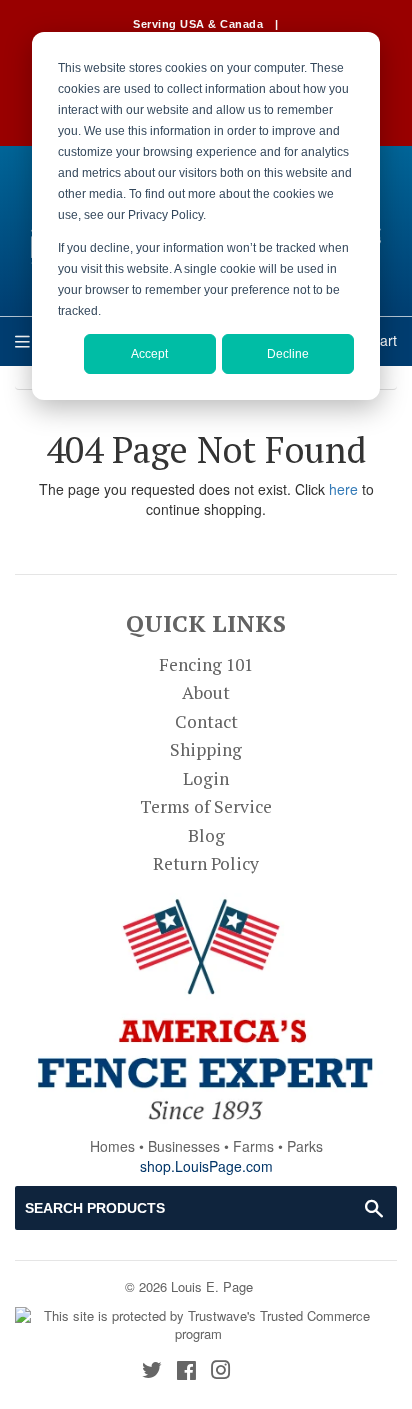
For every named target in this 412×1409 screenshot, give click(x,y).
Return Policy (206, 863)
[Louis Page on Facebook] (186, 1371)
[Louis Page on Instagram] (221, 1371)
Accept (149, 354)
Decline (288, 354)
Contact (206, 721)
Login (206, 778)
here (343, 489)
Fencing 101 (206, 664)
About (206, 692)
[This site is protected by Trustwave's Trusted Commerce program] (198, 1325)
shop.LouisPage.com (206, 1166)
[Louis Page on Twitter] (152, 1371)
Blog (206, 835)
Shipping (206, 749)
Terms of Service (206, 806)
